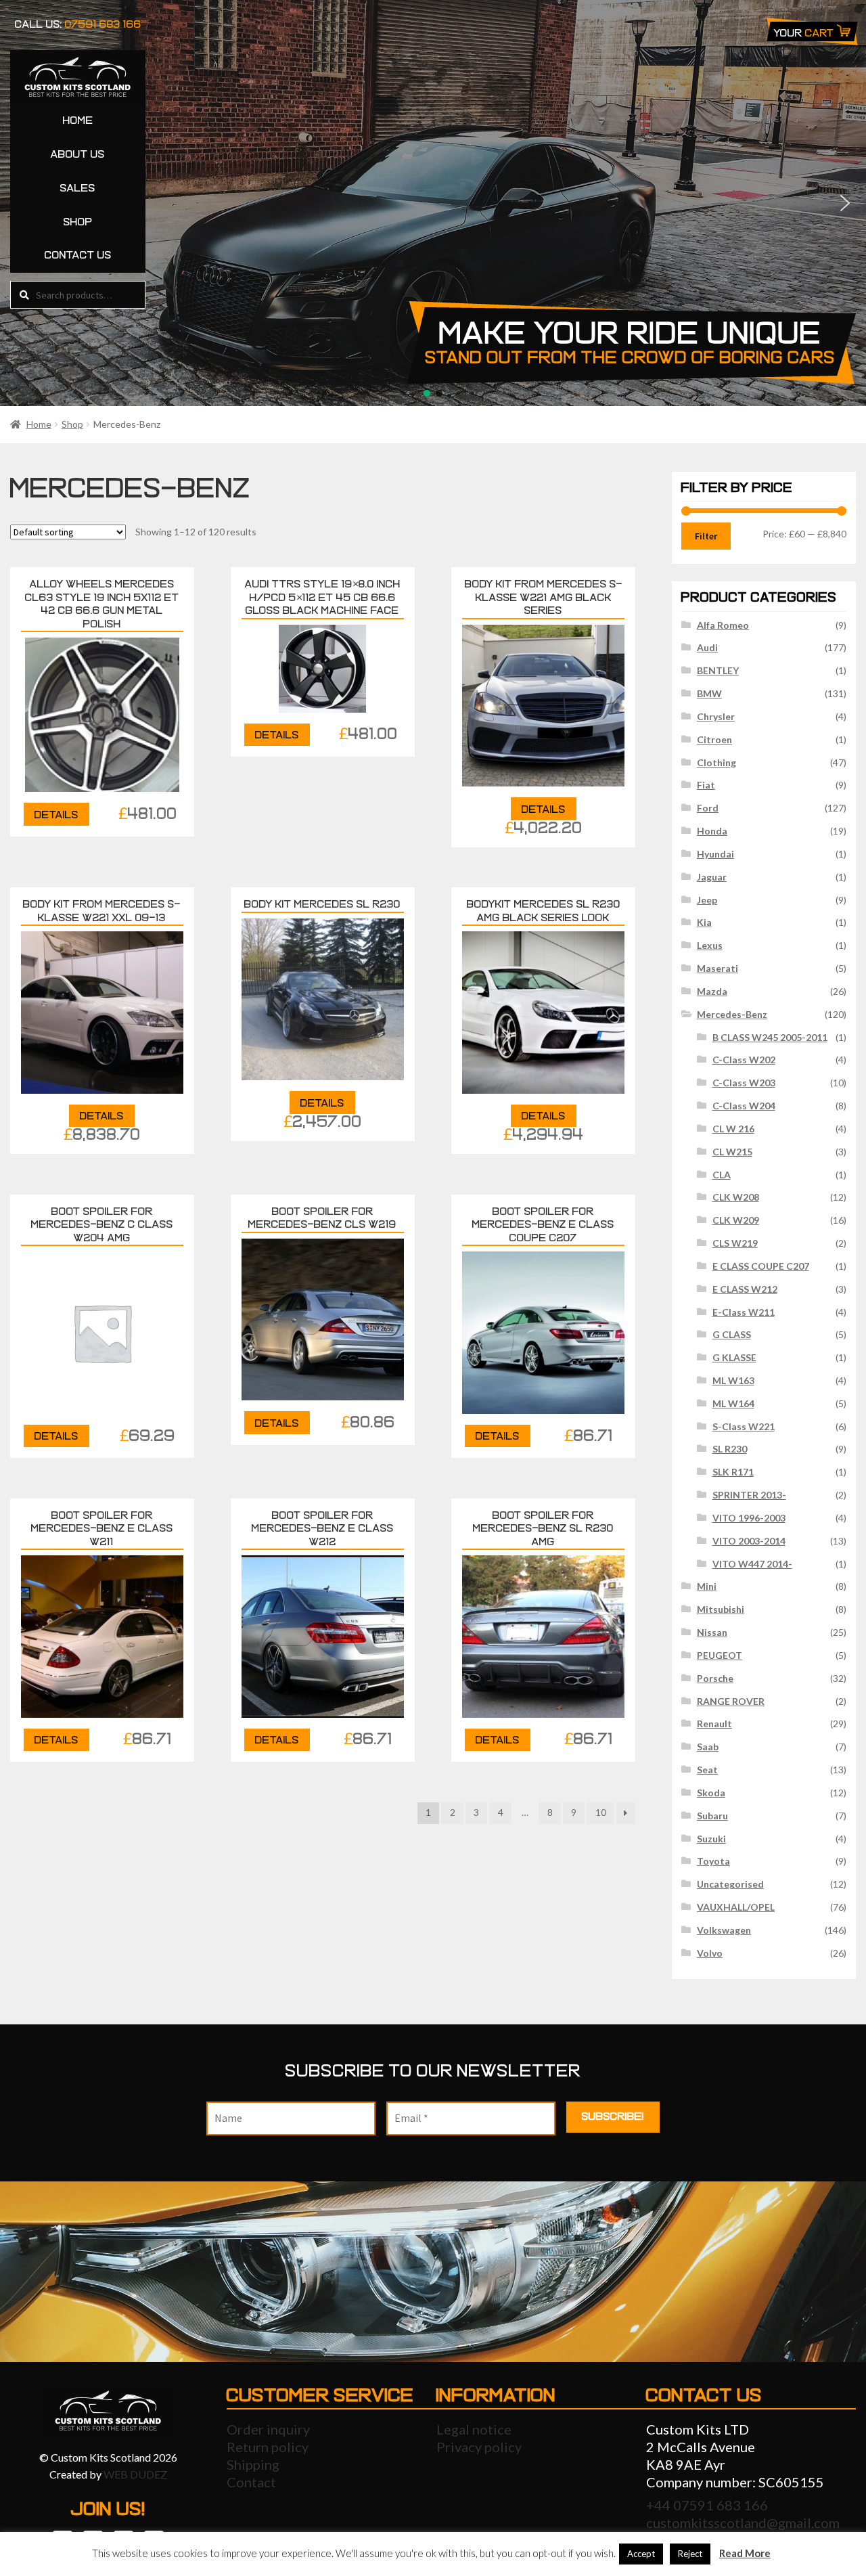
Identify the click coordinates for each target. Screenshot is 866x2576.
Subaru (712, 1816)
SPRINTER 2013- (749, 1495)
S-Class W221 (744, 1426)
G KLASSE (734, 1357)
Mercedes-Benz (732, 1014)
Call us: (78, 24)
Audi (707, 647)
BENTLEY (718, 670)
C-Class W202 (744, 1060)
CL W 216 (733, 1129)
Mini (707, 1586)
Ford (708, 808)
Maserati (717, 968)
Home (78, 120)
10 (601, 1812)
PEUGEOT (720, 1655)
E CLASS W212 (745, 1289)
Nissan (712, 1632)
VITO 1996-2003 (749, 1518)
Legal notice (474, 2429)
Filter (706, 536)
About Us (78, 154)
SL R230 (730, 1449)
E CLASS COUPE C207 (761, 1266)
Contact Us (78, 255)
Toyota (713, 1861)
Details (56, 815)
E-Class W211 (744, 1312)
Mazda (712, 991)
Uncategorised (730, 1884)
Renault (714, 1724)
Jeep (707, 900)
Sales (78, 188)
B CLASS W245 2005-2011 (770, 1037)
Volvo (710, 1953)
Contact (251, 2482)
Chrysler (716, 716)
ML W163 (733, 1380)
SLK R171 (733, 1472)
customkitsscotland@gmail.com (743, 2523)
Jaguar (712, 877)
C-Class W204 (744, 1106)
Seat (707, 1770)
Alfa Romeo (723, 625)
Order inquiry (268, 2429)
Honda (712, 831)
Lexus (710, 945)
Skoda (711, 1793)
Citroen (714, 739)
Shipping (253, 2464)
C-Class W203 (744, 1083)
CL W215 (732, 1152)
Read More (745, 2553)
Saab (708, 1747)
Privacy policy (479, 2447)
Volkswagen (724, 1930)
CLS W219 (735, 1243)
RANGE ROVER (731, 1701)
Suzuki (711, 1839)
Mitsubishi (721, 1609)
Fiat (706, 785)
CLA (722, 1175)
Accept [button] (641, 2554)
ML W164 (733, 1403)
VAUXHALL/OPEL (736, 1907)
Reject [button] (690, 2554)
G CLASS (732, 1334)
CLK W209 (736, 1220)
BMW (709, 693)
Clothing (716, 762)
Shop (78, 222)
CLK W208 (736, 1197)
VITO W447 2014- (752, 1564)
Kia (704, 922)
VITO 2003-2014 (749, 1541)
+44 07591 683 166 (707, 2505)
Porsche (715, 1678)
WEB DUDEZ (135, 2474)
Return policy (268, 2447)
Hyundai (715, 854)
